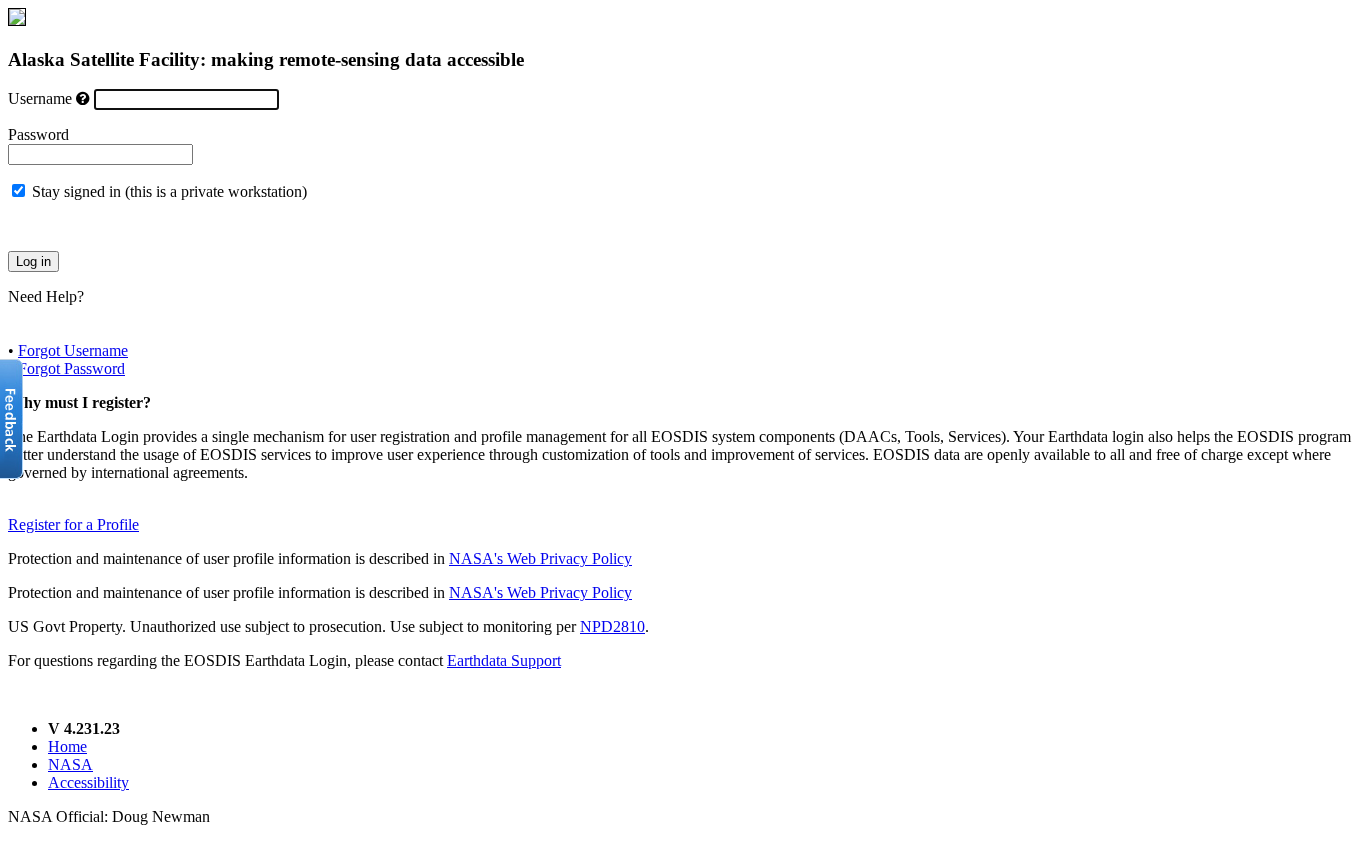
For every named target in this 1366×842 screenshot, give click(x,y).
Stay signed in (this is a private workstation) (169, 191)
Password (38, 134)
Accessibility (88, 782)
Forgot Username (73, 350)
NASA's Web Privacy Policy (540, 558)
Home (67, 746)
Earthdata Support (504, 660)
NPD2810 (612, 626)
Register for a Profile (73, 524)
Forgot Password (71, 368)
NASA (70, 764)
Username (40, 98)
